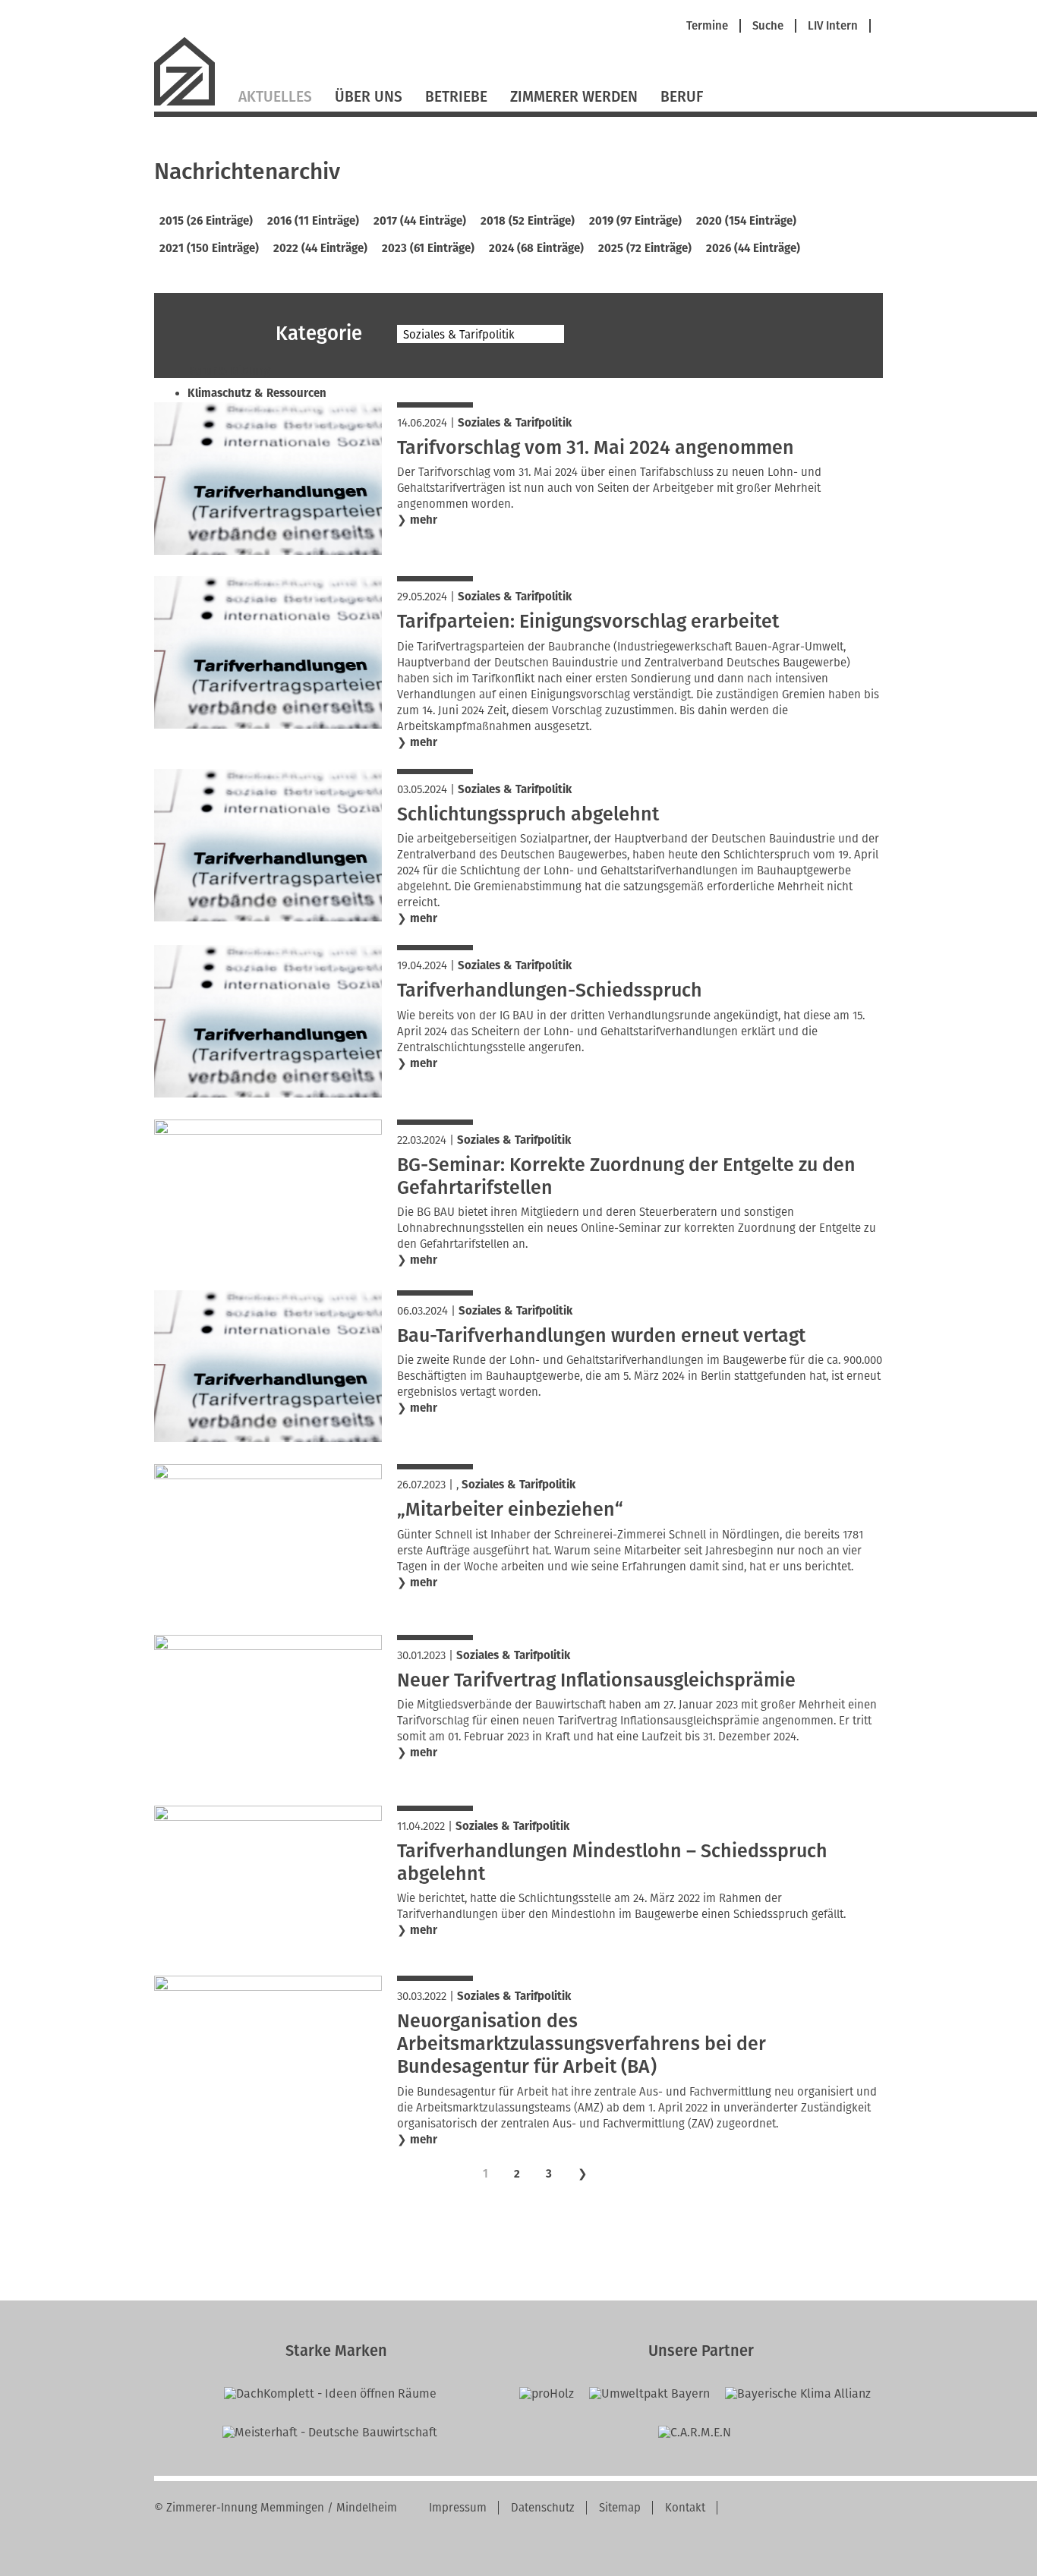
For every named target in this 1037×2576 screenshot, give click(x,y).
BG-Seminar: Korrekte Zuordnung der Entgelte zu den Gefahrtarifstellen (626, 1176)
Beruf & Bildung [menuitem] (229, 371)
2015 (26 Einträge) (206, 221)
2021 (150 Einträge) (209, 248)
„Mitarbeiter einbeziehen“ (510, 1510)
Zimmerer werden (574, 97)
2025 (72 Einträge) (645, 248)
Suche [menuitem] (768, 26)
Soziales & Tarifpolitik (515, 423)
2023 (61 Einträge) (428, 248)
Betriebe (456, 97)
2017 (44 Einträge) (420, 221)
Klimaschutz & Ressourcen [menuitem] (257, 393)
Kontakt (685, 2508)
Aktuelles (275, 97)
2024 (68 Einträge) (536, 248)
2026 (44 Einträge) (753, 248)
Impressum (458, 2508)
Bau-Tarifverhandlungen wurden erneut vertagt (601, 1336)
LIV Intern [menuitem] (833, 26)
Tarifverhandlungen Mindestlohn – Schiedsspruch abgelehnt (612, 1863)
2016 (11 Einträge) (313, 221)
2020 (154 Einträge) (746, 221)
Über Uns (369, 97)
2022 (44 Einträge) (320, 248)
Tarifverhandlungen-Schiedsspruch (550, 990)
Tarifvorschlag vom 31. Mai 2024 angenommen (596, 448)
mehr (424, 520)
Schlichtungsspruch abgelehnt (528, 814)
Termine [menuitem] (707, 26)
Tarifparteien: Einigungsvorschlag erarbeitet (588, 622)
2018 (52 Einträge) (528, 221)
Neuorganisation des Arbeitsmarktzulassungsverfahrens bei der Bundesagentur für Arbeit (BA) (582, 2044)
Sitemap (620, 2508)
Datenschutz (543, 2508)
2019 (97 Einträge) (635, 221)
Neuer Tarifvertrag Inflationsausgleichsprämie (596, 1680)
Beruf (682, 97)
